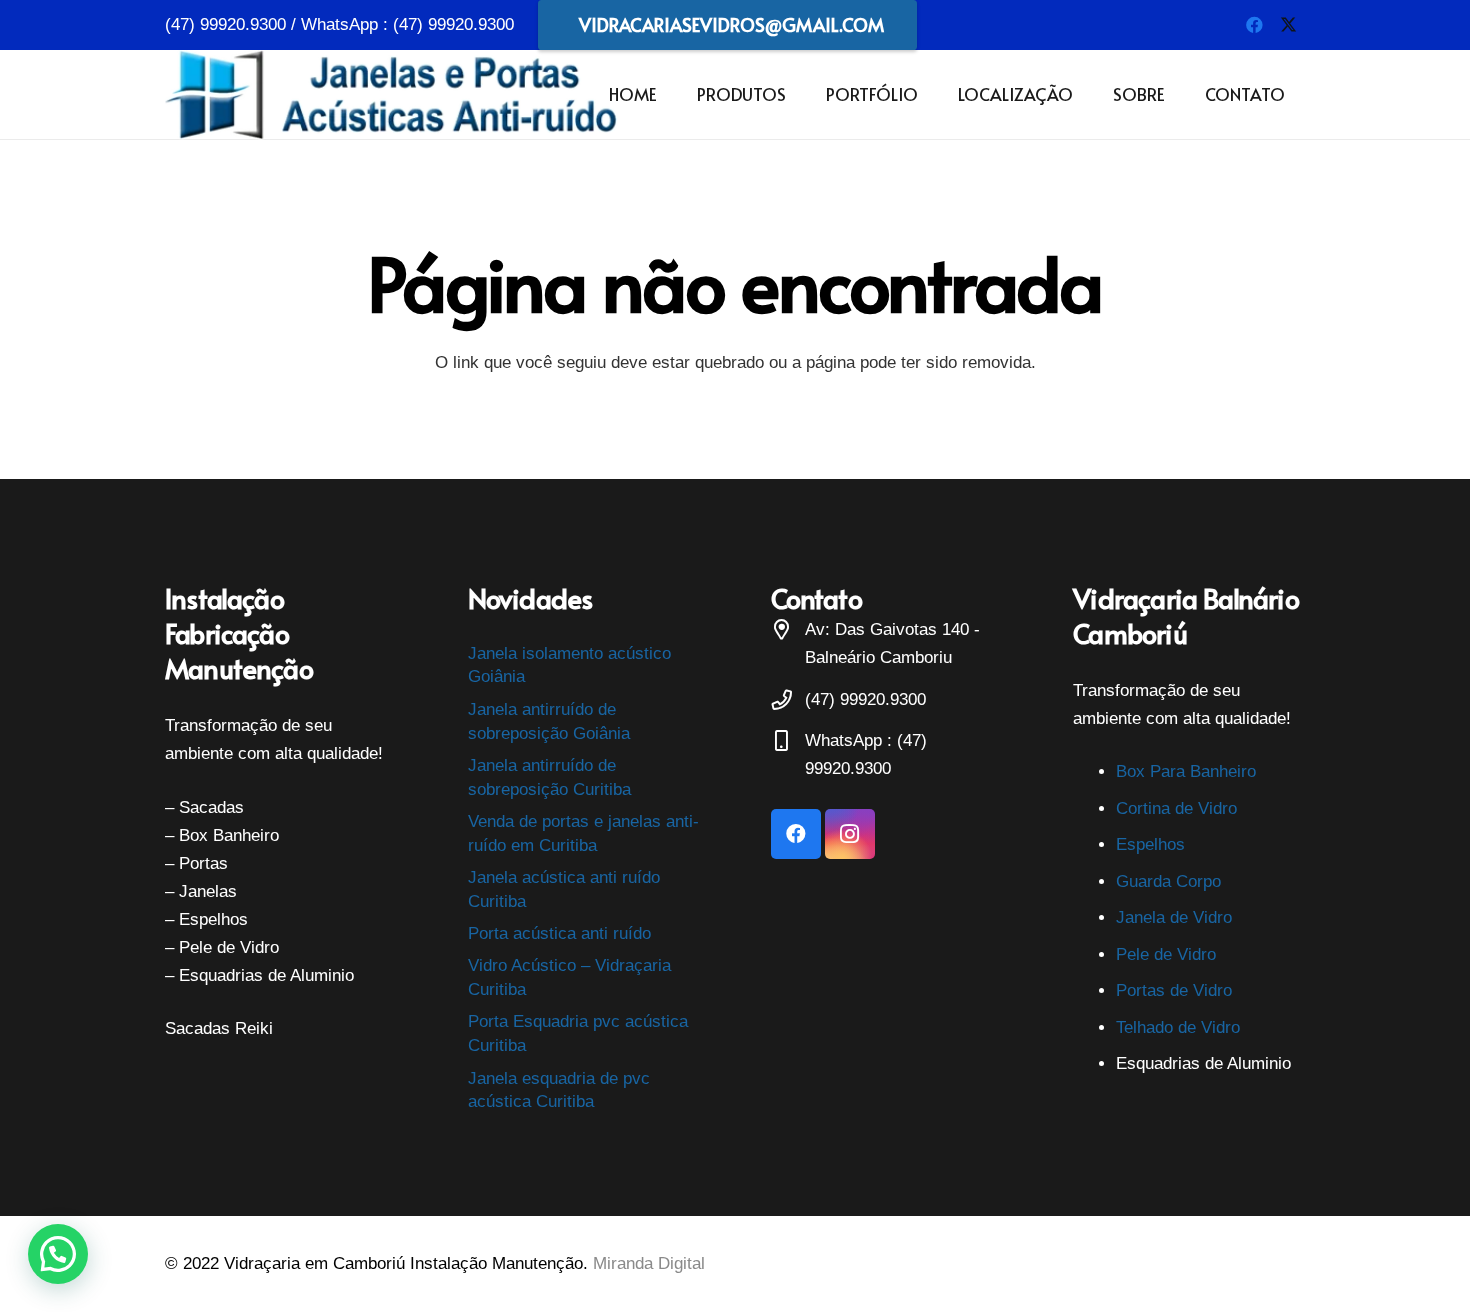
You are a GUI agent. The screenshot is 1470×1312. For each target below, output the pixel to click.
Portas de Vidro (1174, 990)
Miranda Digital (649, 1263)
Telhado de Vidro (1178, 1027)
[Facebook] (1254, 25)
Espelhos (1150, 844)
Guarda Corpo (1168, 881)
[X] (1288, 25)
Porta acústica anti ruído (559, 933)
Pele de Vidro (1166, 954)
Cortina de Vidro (1176, 808)
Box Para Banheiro (1186, 771)
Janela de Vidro (1174, 917)
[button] (796, 94)
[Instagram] (850, 834)
